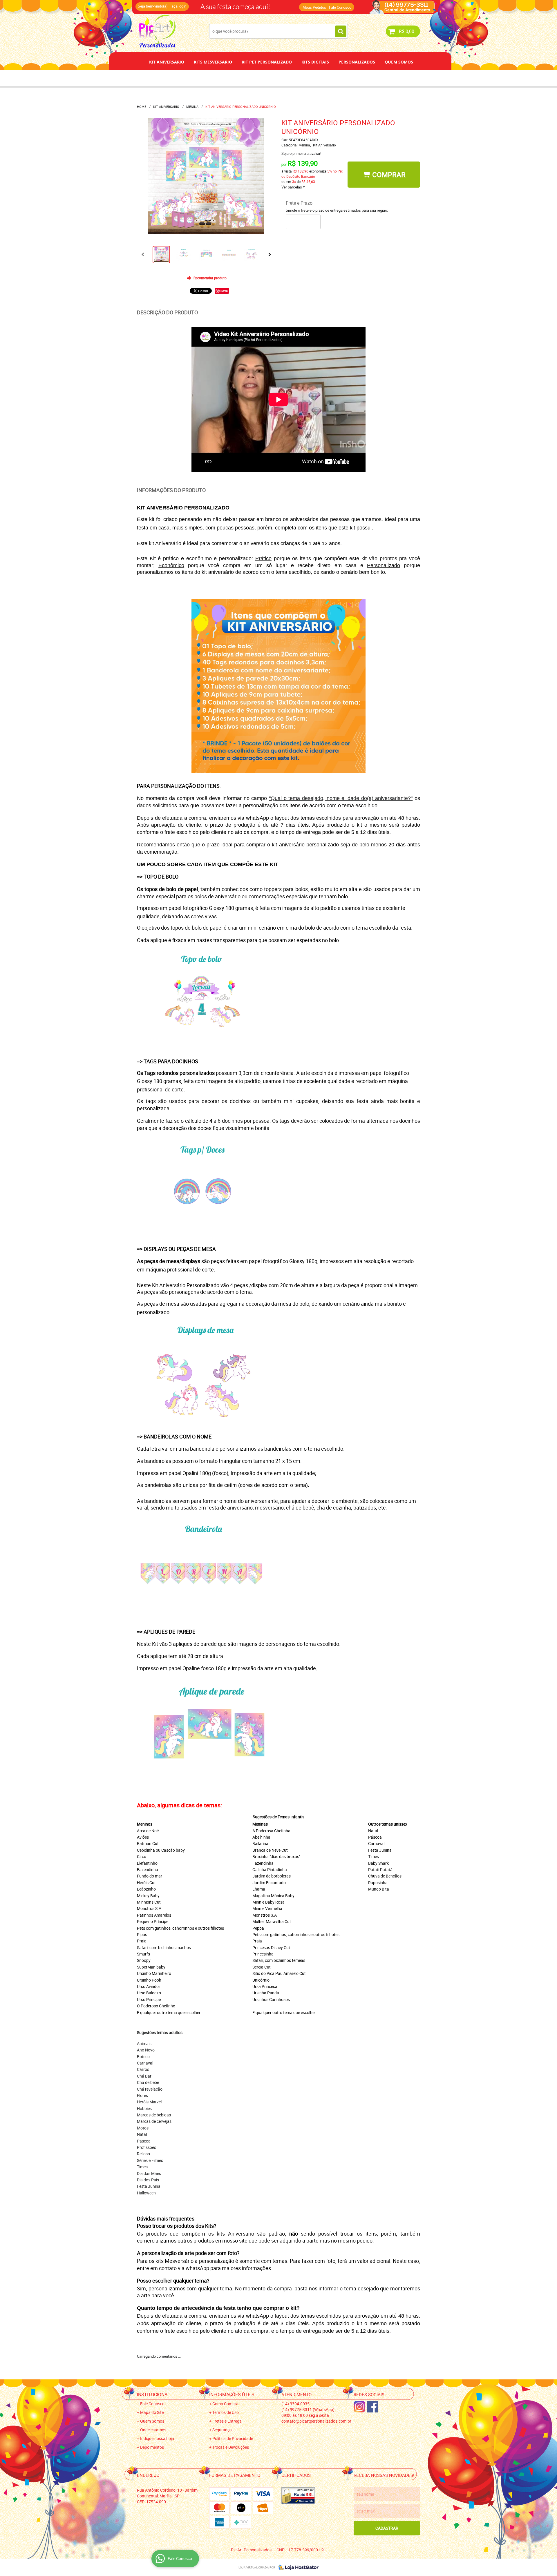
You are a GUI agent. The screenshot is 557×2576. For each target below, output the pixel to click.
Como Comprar (226, 2404)
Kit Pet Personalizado (267, 62)
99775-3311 (259, 4)
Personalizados (357, 62)
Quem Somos (399, 62)
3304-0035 (215, 4)
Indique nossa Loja (157, 2438)
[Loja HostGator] (297, 2567)
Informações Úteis (232, 2394)
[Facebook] (372, 2407)
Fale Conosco (340, 7)
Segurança (222, 2430)
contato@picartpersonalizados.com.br (316, 2421)
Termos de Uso (226, 2412)
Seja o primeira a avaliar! (301, 153)
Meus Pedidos (314, 7)
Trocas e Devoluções (231, 2447)
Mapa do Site (152, 2412)
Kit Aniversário (167, 62)
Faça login (178, 6)
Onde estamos (153, 2430)
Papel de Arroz (301, 78)
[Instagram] (359, 2407)
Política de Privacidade (233, 2438)
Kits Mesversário (213, 62)
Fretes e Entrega (227, 2421)
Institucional (153, 2394)
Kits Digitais (315, 62)
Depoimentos (259, 78)
